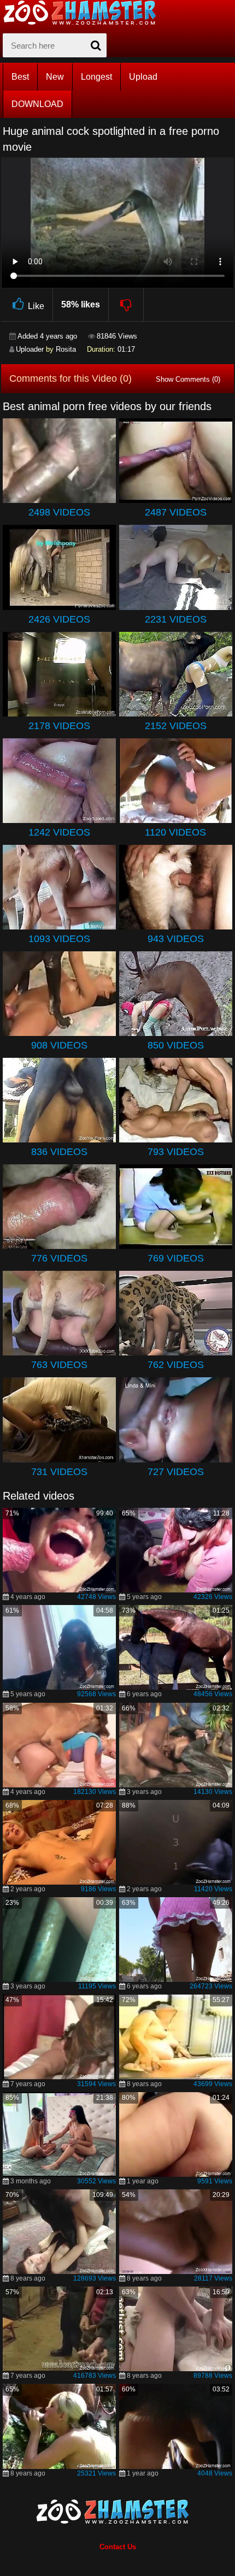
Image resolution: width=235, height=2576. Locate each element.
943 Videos (176, 939)
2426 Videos (59, 619)
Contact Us (118, 2547)
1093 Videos (59, 939)
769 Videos (176, 1258)
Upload (143, 77)
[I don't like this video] (127, 305)
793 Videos (176, 1152)
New (55, 77)
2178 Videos (59, 726)
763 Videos (59, 1365)
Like (36, 306)
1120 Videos (175, 832)
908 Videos (59, 1045)
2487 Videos (176, 512)
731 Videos (59, 1472)
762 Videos (176, 1365)
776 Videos (59, 1258)
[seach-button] (96, 45)
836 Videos (59, 1152)
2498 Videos (59, 512)
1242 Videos (59, 832)
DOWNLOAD (37, 104)
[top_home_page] (85, 13)
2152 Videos (176, 726)
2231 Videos (176, 619)
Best (20, 77)
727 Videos (176, 1472)
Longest (96, 77)
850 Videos (176, 1045)
